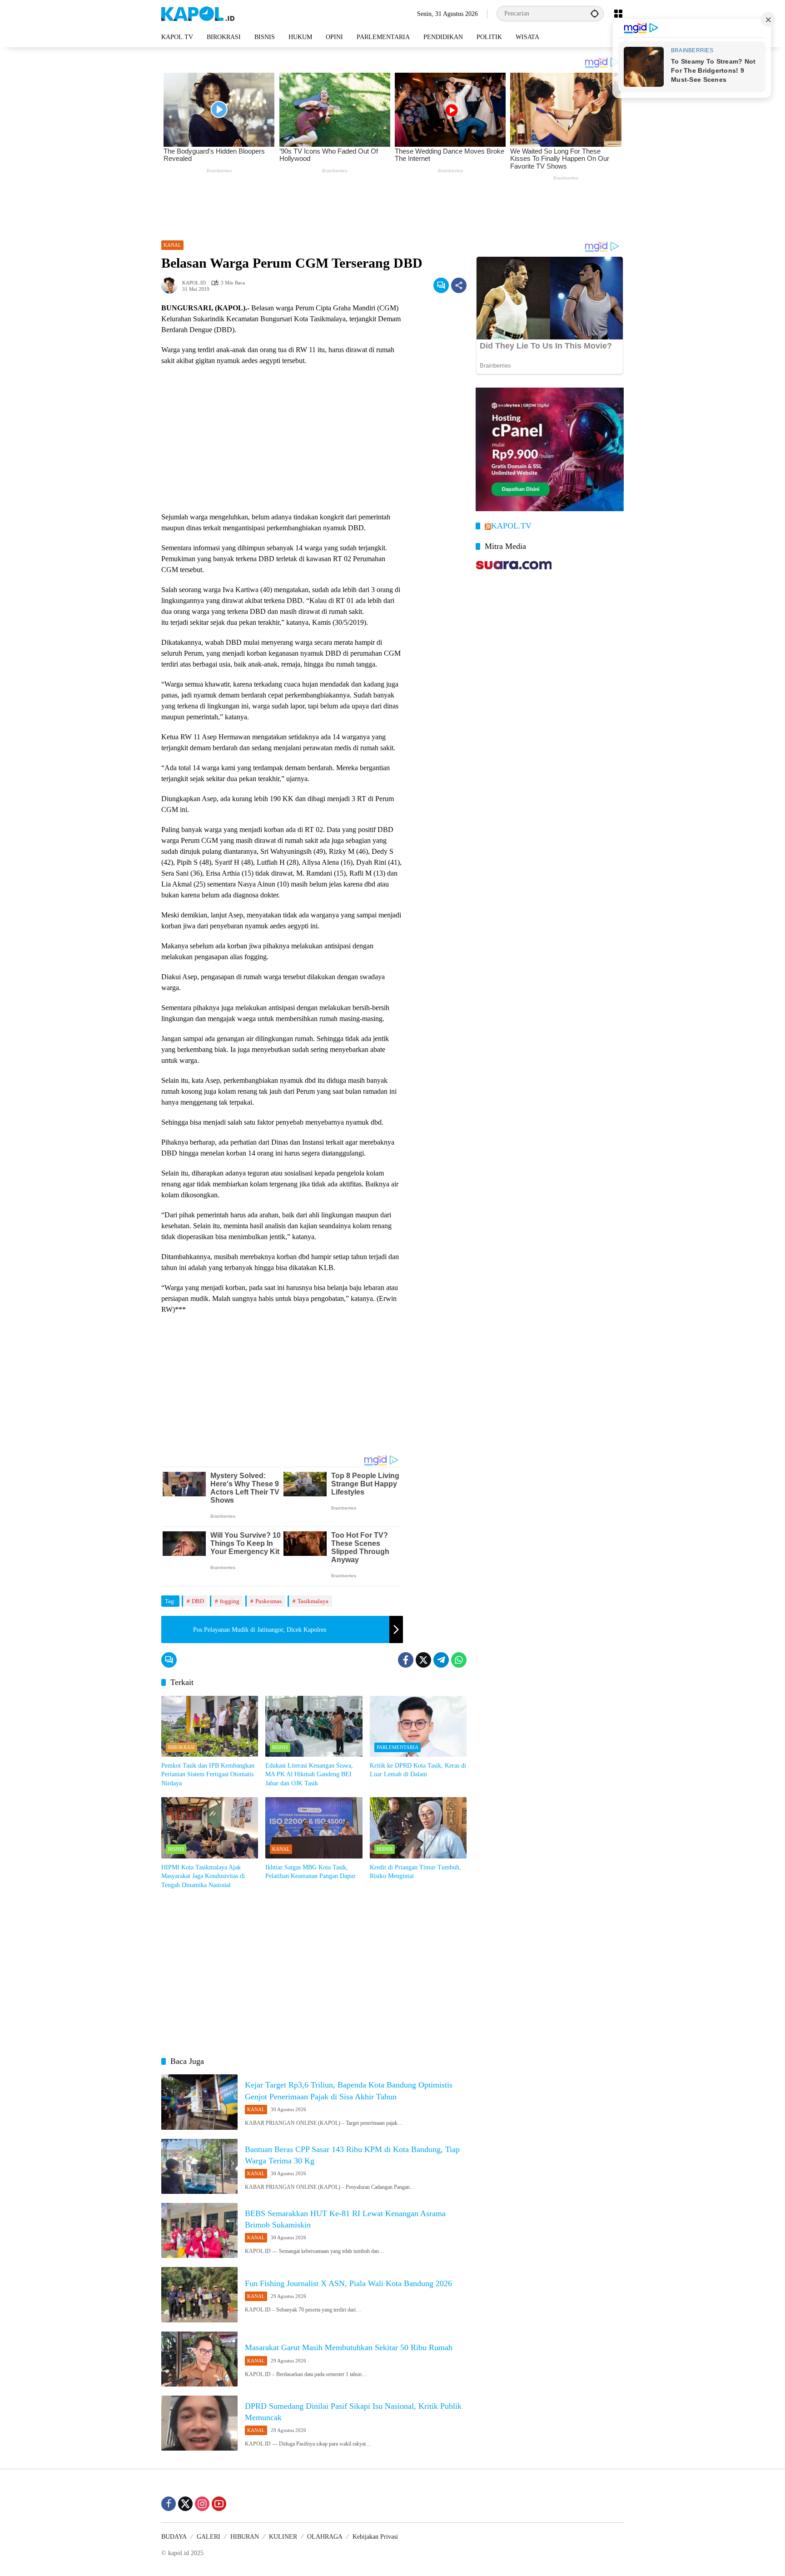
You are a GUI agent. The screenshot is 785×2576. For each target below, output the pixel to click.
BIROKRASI (181, 1747)
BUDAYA (174, 2537)
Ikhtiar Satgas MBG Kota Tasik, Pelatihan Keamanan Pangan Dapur (311, 1872)
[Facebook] (406, 1660)
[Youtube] (219, 2504)
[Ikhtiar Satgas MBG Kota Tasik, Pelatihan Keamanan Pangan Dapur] (314, 1828)
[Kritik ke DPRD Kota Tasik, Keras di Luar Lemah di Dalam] (418, 1726)
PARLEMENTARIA (397, 1747)
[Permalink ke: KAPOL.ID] (172, 285)
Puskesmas (268, 1601)
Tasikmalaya (313, 1601)
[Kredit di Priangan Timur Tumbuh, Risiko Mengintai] (418, 1828)
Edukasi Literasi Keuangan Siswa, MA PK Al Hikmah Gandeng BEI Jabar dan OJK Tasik (309, 1774)
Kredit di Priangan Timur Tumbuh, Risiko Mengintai (415, 1872)
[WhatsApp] (459, 1660)
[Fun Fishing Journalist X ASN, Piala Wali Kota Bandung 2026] (199, 2294)
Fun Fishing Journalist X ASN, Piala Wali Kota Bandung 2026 (348, 2283)
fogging (230, 1601)
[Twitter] (423, 1660)
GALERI (209, 2537)
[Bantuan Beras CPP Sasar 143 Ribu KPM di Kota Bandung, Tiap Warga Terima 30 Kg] (199, 2166)
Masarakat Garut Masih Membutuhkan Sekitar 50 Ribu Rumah (349, 2347)
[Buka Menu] (618, 14)
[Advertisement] (392, 208)
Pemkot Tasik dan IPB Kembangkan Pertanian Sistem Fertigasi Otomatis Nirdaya (208, 1774)
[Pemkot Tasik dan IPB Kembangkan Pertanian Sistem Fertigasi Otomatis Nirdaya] (210, 1726)
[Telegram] (441, 1660)
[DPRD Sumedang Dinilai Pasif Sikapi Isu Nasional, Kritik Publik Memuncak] (199, 2423)
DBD (198, 1601)
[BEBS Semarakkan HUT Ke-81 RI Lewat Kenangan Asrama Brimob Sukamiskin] (199, 2230)
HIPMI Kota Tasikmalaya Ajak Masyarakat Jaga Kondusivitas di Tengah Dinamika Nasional (203, 1876)
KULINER (283, 2537)
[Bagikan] (459, 285)
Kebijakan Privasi (375, 2537)
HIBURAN (245, 2537)
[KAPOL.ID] (198, 13)
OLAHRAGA (325, 2537)
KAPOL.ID (194, 283)
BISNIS (280, 1747)
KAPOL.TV (511, 526)
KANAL (172, 245)
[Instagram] (202, 2504)
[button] (595, 13)
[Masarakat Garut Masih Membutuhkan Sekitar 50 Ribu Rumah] (199, 2359)
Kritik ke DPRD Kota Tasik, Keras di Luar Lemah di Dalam (418, 1770)
